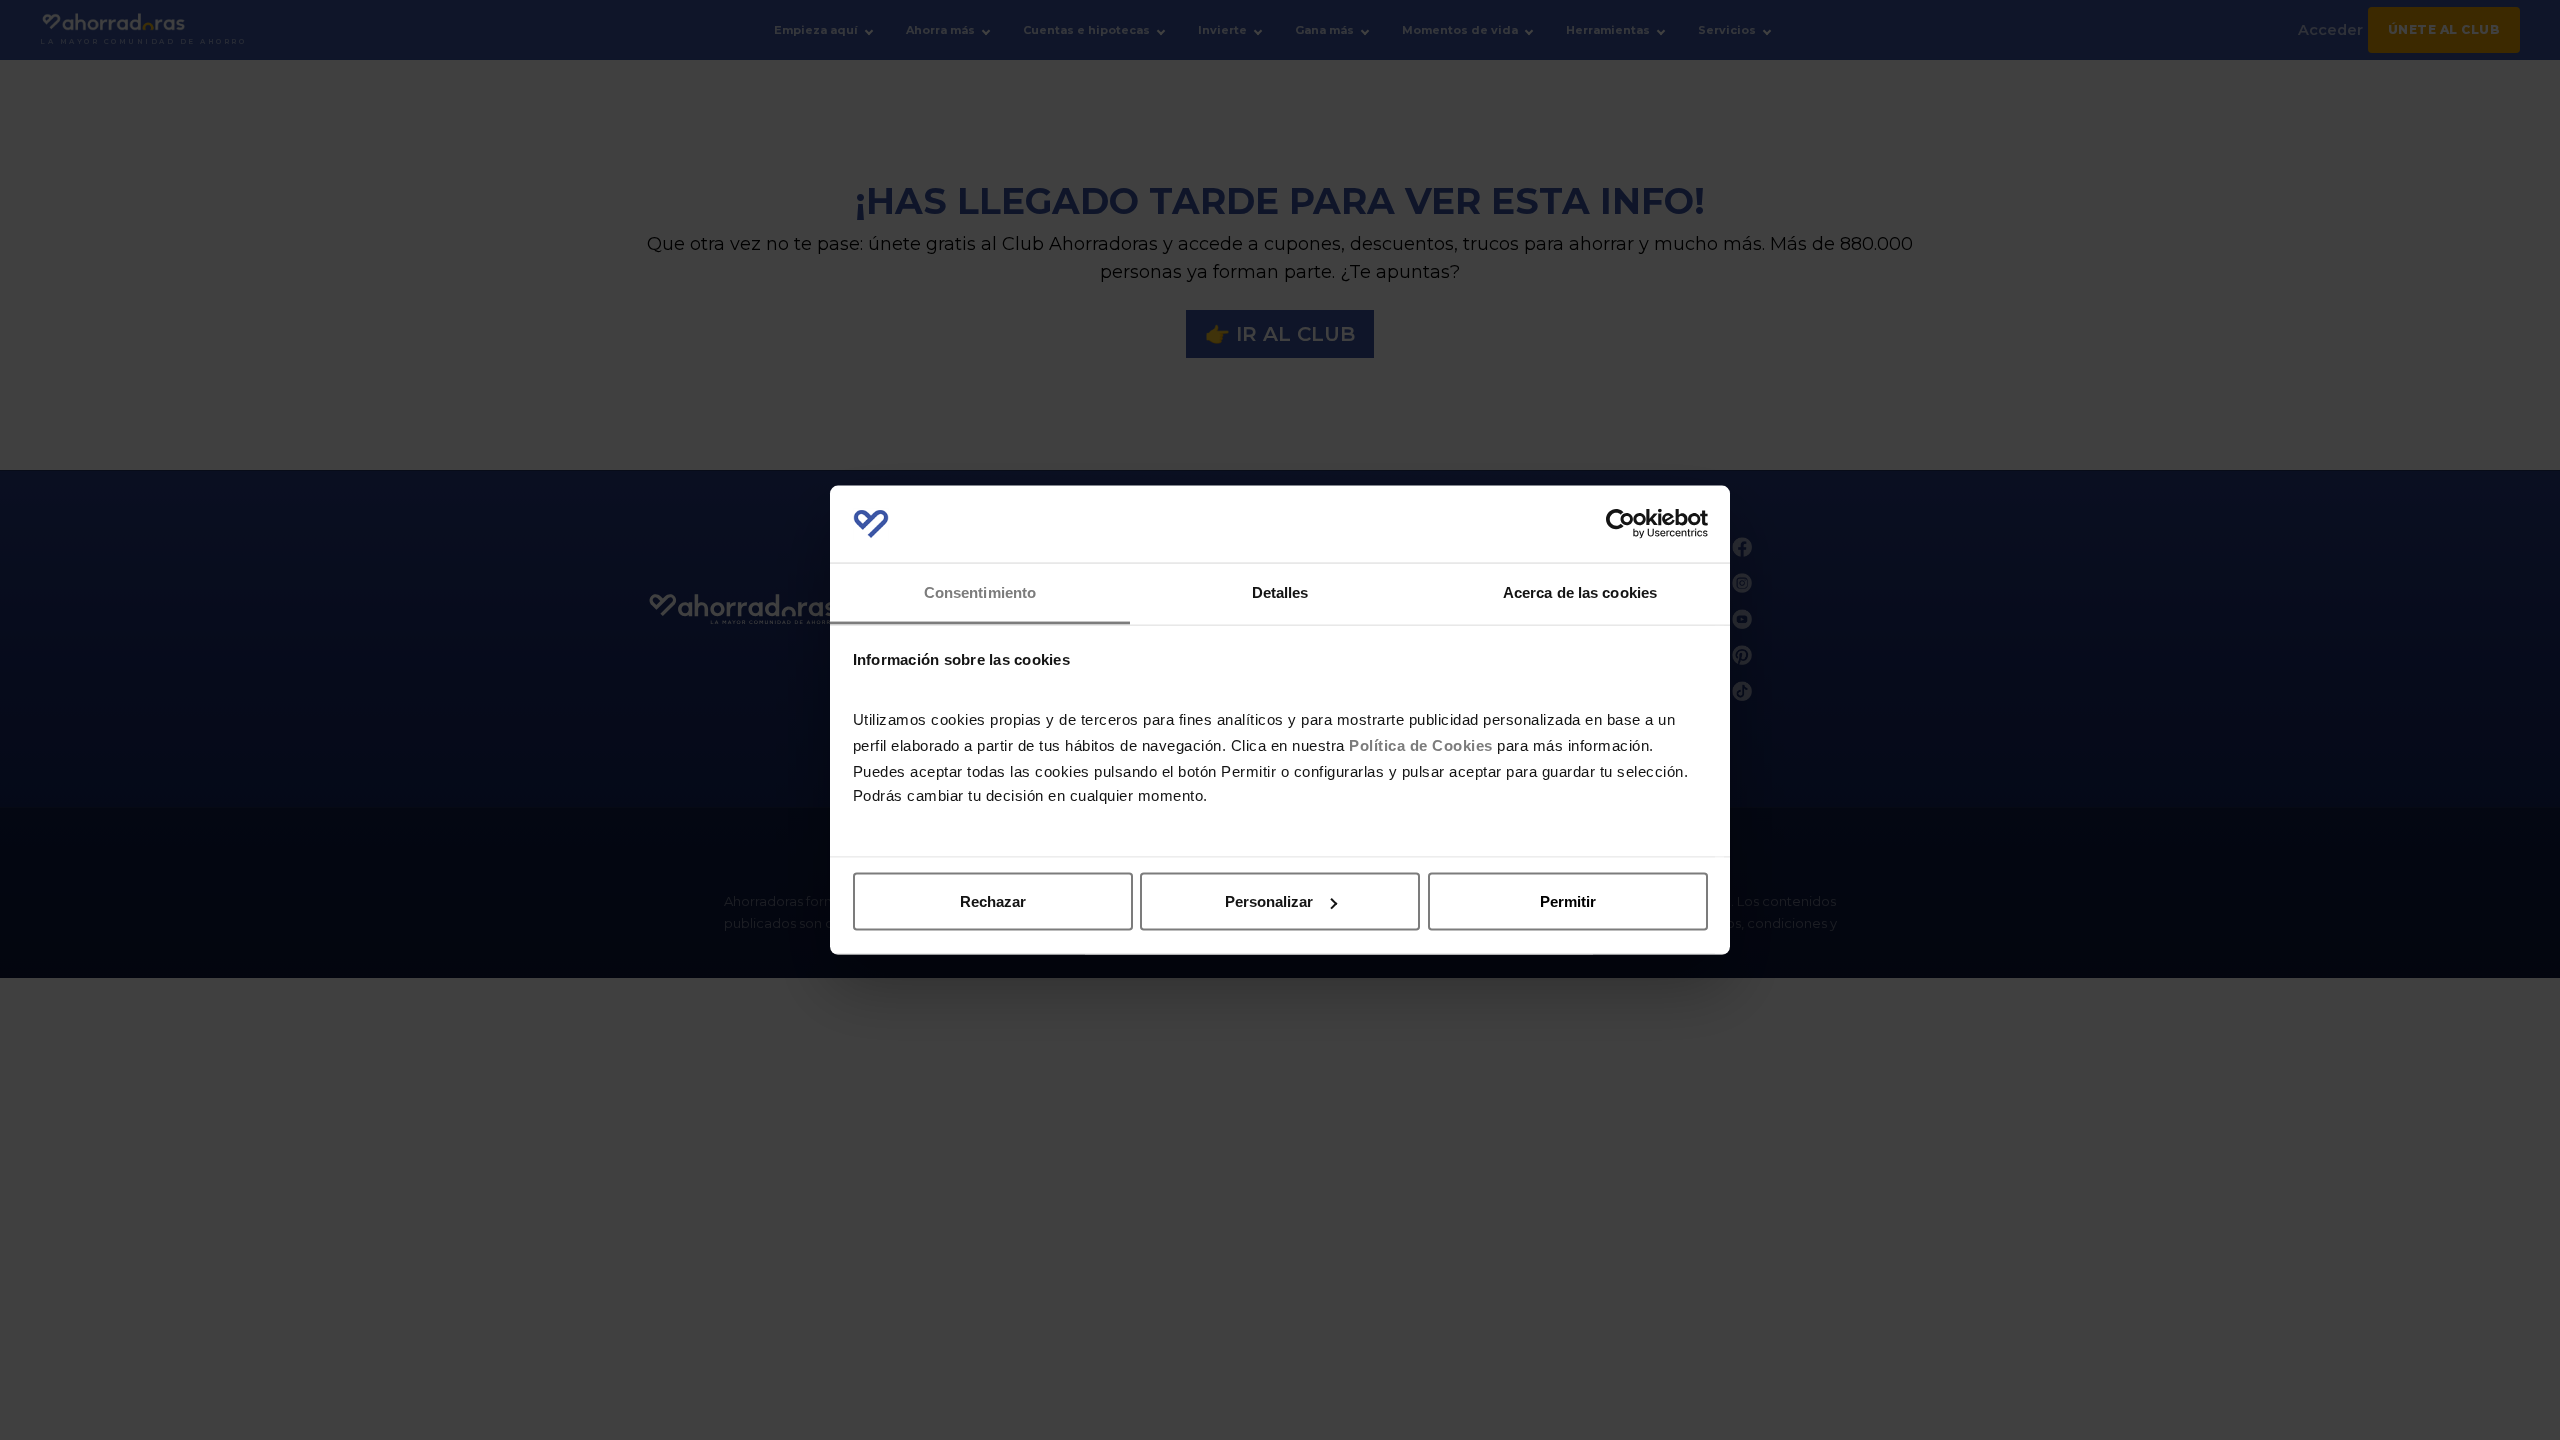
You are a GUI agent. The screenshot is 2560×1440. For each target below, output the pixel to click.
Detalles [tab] (1280, 591)
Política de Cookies (1421, 744)
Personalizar (1269, 901)
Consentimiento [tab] (980, 591)
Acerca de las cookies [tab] (1580, 591)
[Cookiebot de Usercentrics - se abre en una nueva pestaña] (1620, 524)
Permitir (1568, 901)
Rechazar (993, 901)
